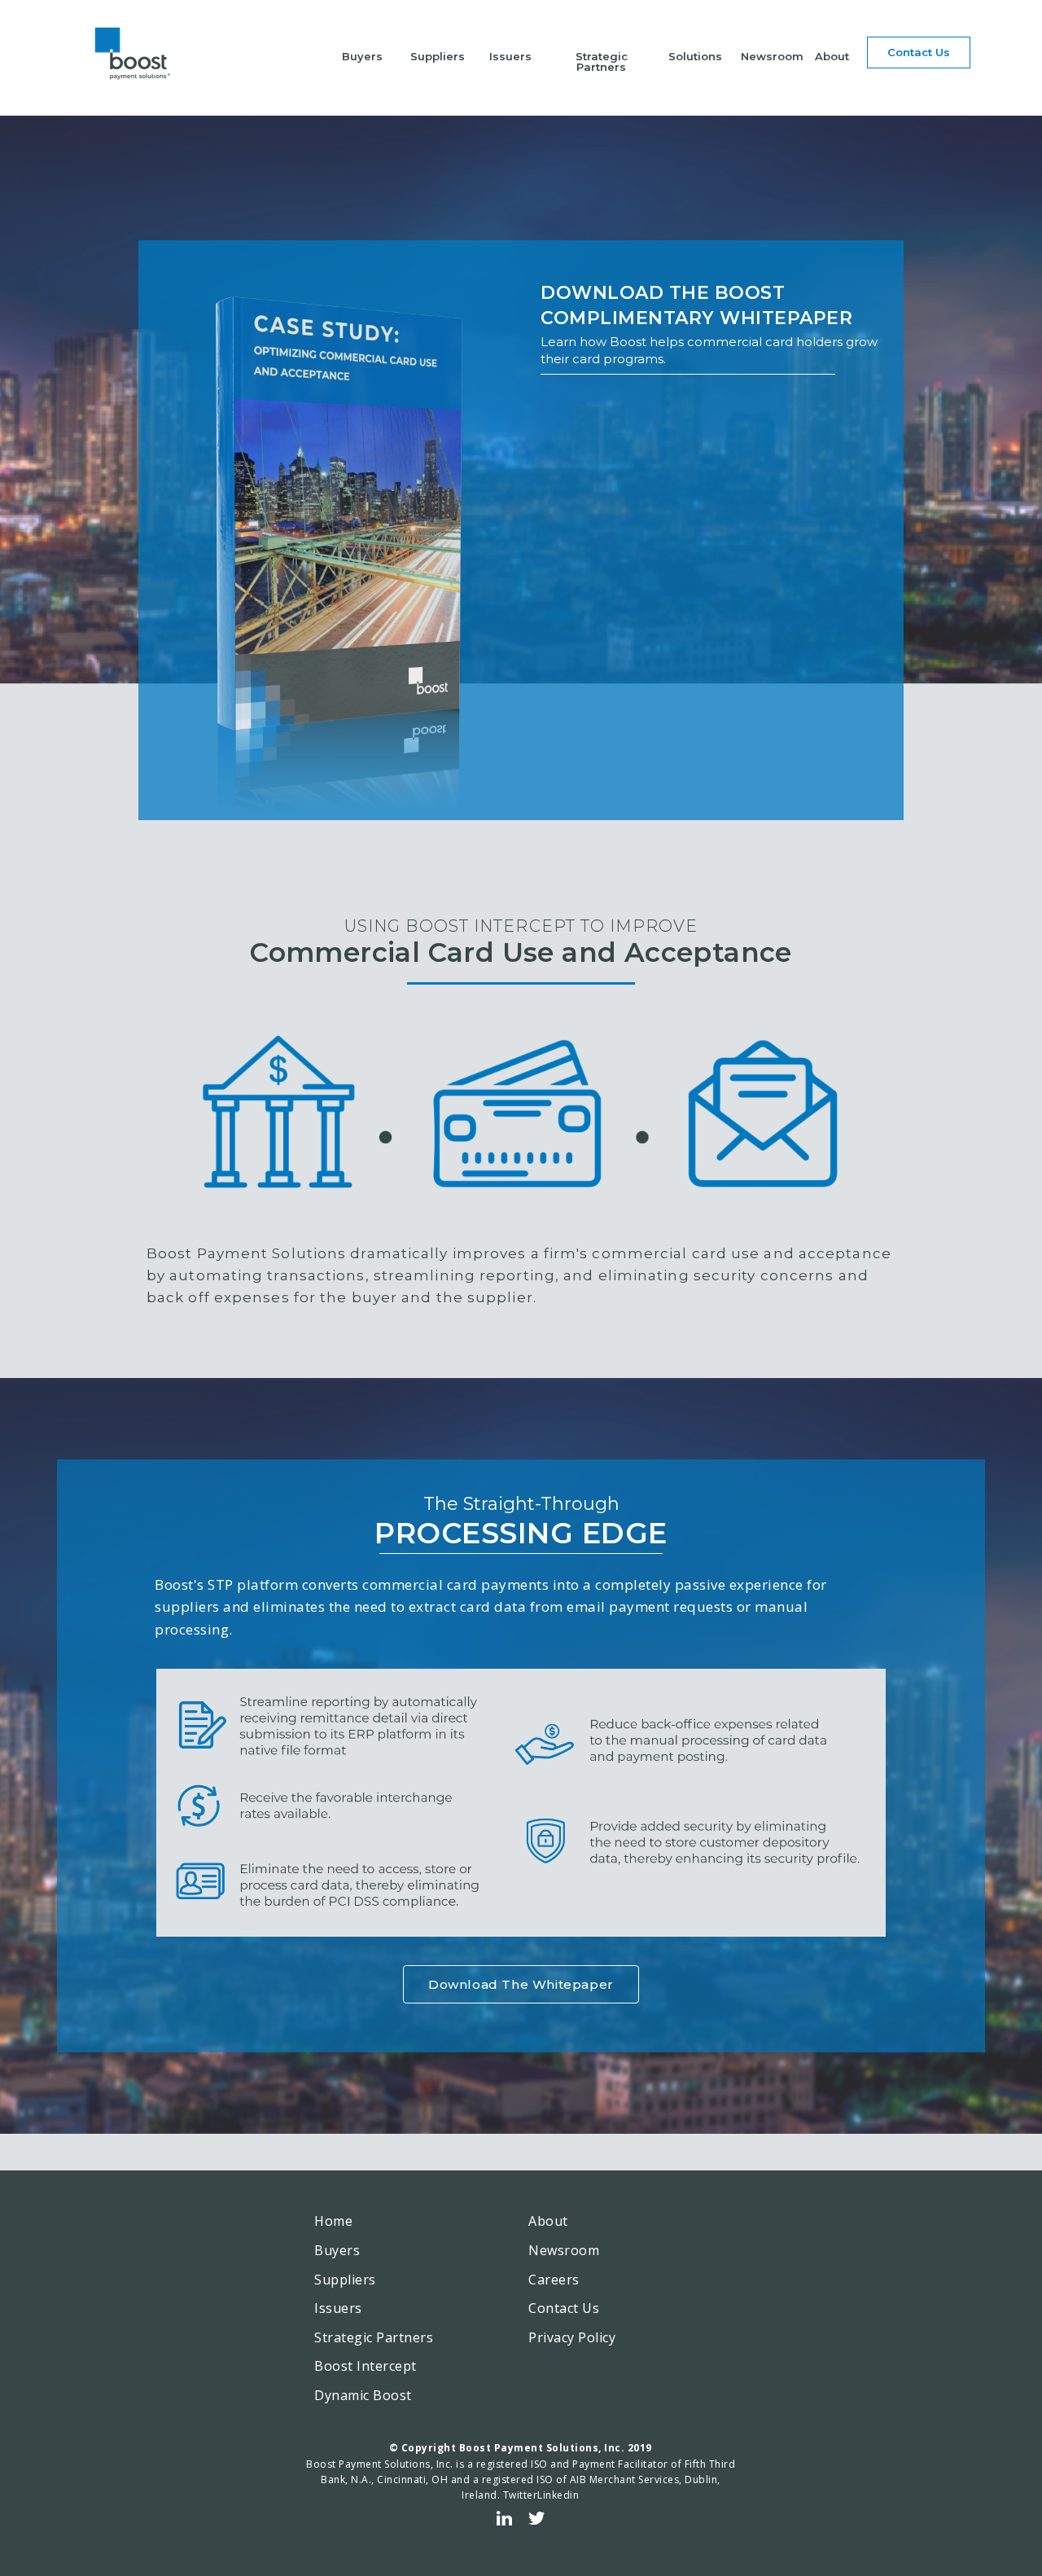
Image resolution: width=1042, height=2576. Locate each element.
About (832, 56)
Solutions (695, 56)
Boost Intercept (366, 2366)
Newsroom (772, 56)
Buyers (362, 56)
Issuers (510, 56)
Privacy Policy (572, 2337)
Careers (554, 2280)
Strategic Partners (602, 61)
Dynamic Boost (363, 2395)
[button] (919, 53)
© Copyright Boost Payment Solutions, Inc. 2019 (521, 2448)
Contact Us (564, 2308)
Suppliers (438, 56)
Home (333, 2221)
